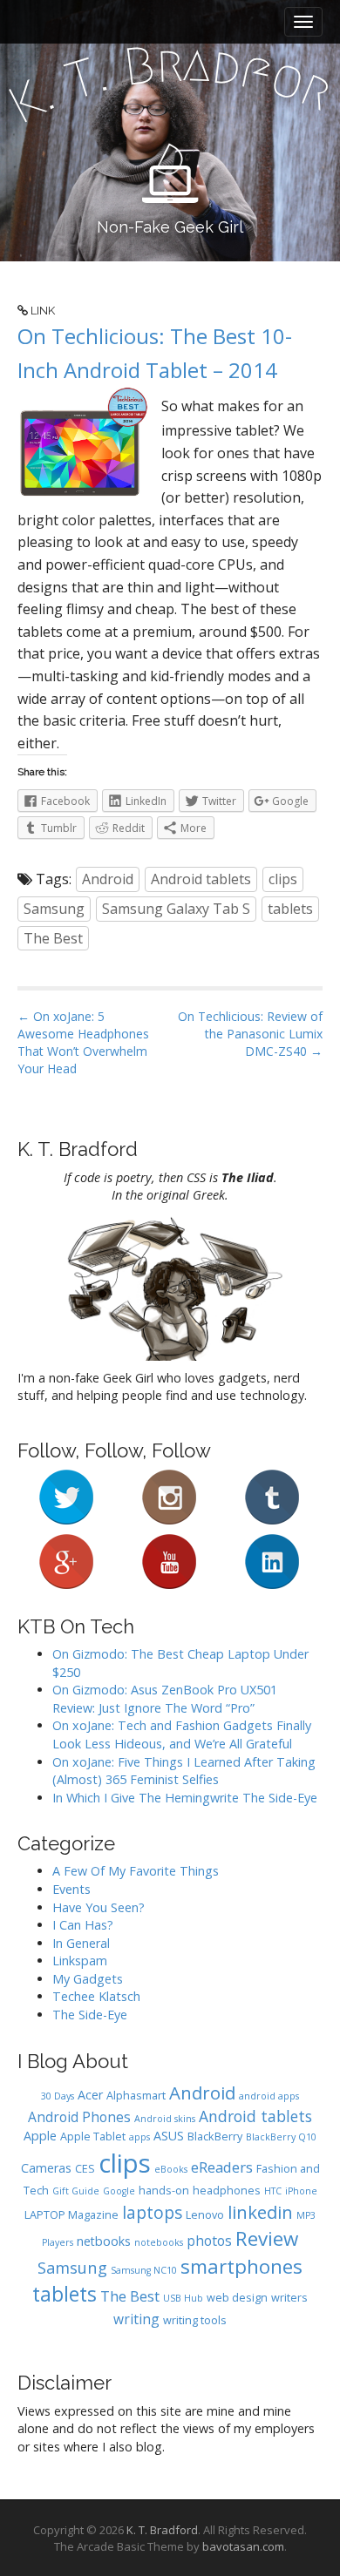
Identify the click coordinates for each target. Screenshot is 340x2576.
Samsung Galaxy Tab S (176, 909)
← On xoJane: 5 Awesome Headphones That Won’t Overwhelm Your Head (83, 1042)
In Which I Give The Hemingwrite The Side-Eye (185, 1798)
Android (108, 879)
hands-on (164, 2191)
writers (289, 2298)
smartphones (241, 2266)
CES (85, 2169)
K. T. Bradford (162, 2530)
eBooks (171, 2169)
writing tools (195, 2320)
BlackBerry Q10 (281, 2137)
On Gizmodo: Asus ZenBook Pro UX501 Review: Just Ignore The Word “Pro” (165, 1699)
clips (283, 879)
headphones (227, 2191)
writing (136, 2319)
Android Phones (79, 2117)
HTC (273, 2191)
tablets (290, 909)
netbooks (104, 2241)
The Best (53, 938)
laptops (152, 2213)
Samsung (54, 909)
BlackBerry (215, 2137)
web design (237, 2298)
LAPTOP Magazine (71, 2215)
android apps (269, 2096)
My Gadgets (88, 1979)
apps (139, 2137)
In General (81, 1943)
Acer (90, 2095)
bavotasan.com (243, 2546)
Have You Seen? (99, 1907)
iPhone (301, 2191)
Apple (40, 2136)
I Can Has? (83, 1925)
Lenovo (205, 2215)
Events (71, 1889)
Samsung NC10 (144, 2270)
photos (209, 2241)
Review (267, 2238)
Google (119, 2191)
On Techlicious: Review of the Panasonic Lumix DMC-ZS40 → (250, 1034)
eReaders (222, 2167)
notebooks (159, 2242)
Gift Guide (76, 2191)
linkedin (260, 2212)
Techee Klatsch (96, 1996)
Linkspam (80, 1961)
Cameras (46, 2168)
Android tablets (201, 879)
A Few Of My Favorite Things (136, 1871)
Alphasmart (136, 2096)
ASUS (169, 2136)
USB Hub (183, 2298)
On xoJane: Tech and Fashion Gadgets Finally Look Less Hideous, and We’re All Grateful (182, 1734)
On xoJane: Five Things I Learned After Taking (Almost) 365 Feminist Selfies (184, 1771)
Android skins (165, 2119)
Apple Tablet (93, 2137)
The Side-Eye (90, 2015)
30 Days (58, 2096)
